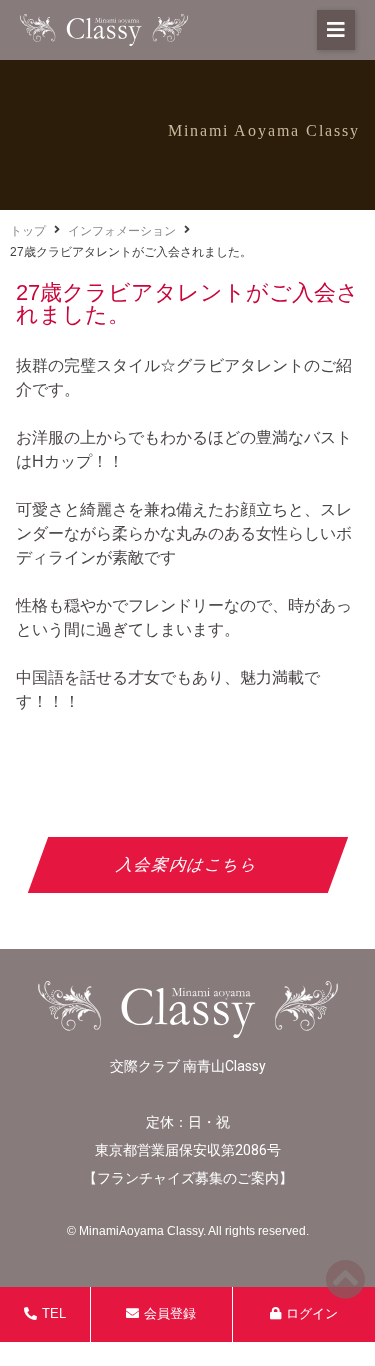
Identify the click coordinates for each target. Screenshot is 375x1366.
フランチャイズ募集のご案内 (188, 1178)
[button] (336, 30)
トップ (28, 231)
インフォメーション (122, 231)
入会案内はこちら (187, 864)
